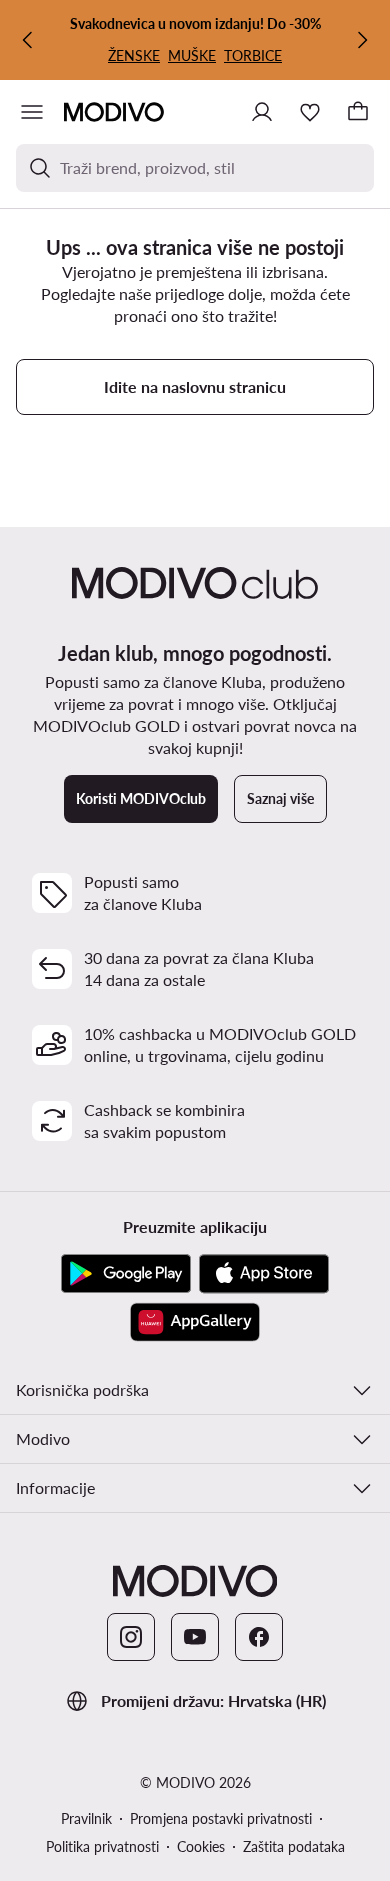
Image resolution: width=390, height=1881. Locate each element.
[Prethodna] (28, 40)
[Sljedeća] (362, 40)
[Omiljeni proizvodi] (310, 112)
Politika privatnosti (102, 1846)
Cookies (201, 1846)
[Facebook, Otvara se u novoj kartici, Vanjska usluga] (259, 1637)
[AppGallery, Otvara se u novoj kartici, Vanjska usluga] (195, 1322)
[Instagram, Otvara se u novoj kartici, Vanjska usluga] (131, 1637)
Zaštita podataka (294, 1846)
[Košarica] (358, 112)
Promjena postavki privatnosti (221, 1818)
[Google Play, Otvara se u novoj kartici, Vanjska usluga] (126, 1274)
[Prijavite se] (262, 112)
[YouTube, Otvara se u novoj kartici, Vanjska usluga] (195, 1637)
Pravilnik (86, 1818)
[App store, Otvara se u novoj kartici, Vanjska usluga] (264, 1274)
